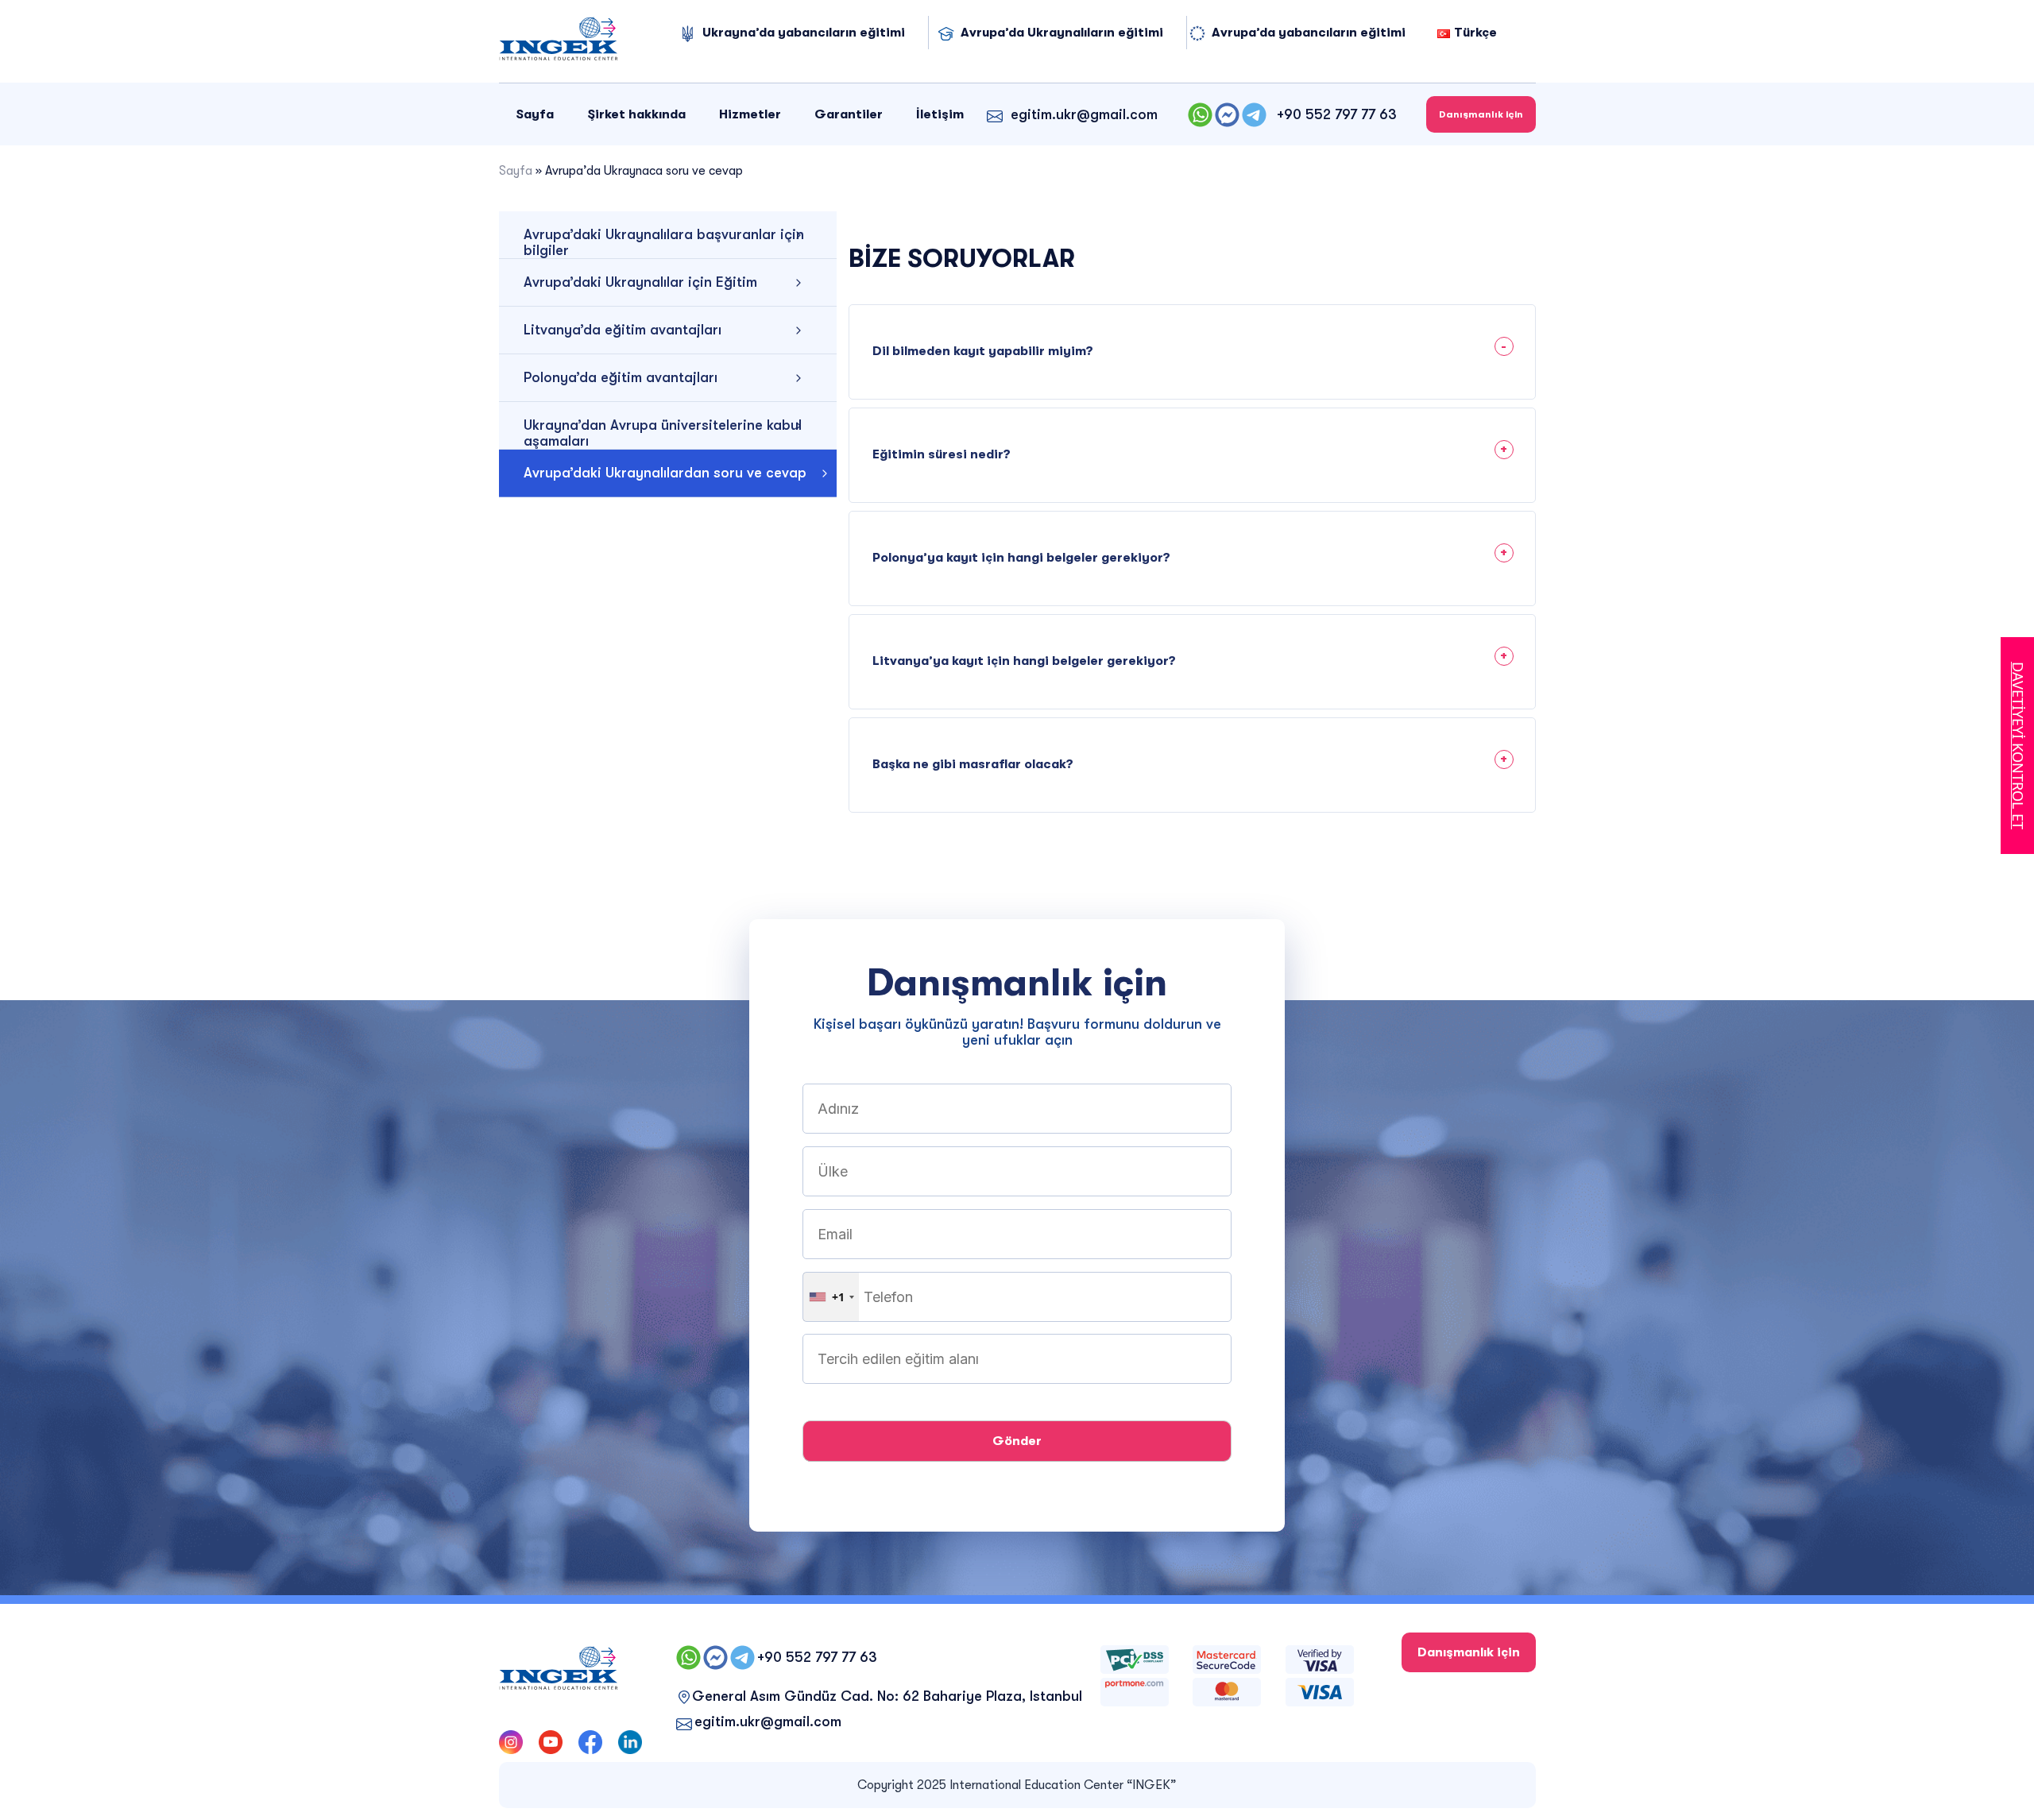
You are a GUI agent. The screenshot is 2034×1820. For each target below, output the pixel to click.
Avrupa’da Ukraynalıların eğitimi (1062, 33)
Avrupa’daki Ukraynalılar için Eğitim (640, 282)
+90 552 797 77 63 (1337, 114)
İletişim (940, 114)
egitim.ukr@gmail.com (1084, 114)
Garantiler (849, 114)
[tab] (1192, 344)
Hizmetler (750, 114)
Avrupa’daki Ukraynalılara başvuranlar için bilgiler (664, 242)
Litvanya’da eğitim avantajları (623, 330)
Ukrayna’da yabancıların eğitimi (804, 33)
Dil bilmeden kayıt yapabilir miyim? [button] (983, 351)
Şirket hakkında (636, 114)
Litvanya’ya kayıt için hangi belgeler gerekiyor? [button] (1024, 661)
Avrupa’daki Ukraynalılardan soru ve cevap (665, 473)
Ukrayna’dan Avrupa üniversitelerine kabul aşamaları (663, 433)
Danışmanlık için (1481, 114)
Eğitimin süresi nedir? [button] (942, 454)
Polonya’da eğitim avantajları (621, 377)
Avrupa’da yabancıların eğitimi (1309, 33)
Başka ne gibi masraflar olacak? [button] (973, 764)
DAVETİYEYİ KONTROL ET (2018, 746)
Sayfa (535, 114)
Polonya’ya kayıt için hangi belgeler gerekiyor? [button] (1021, 558)
